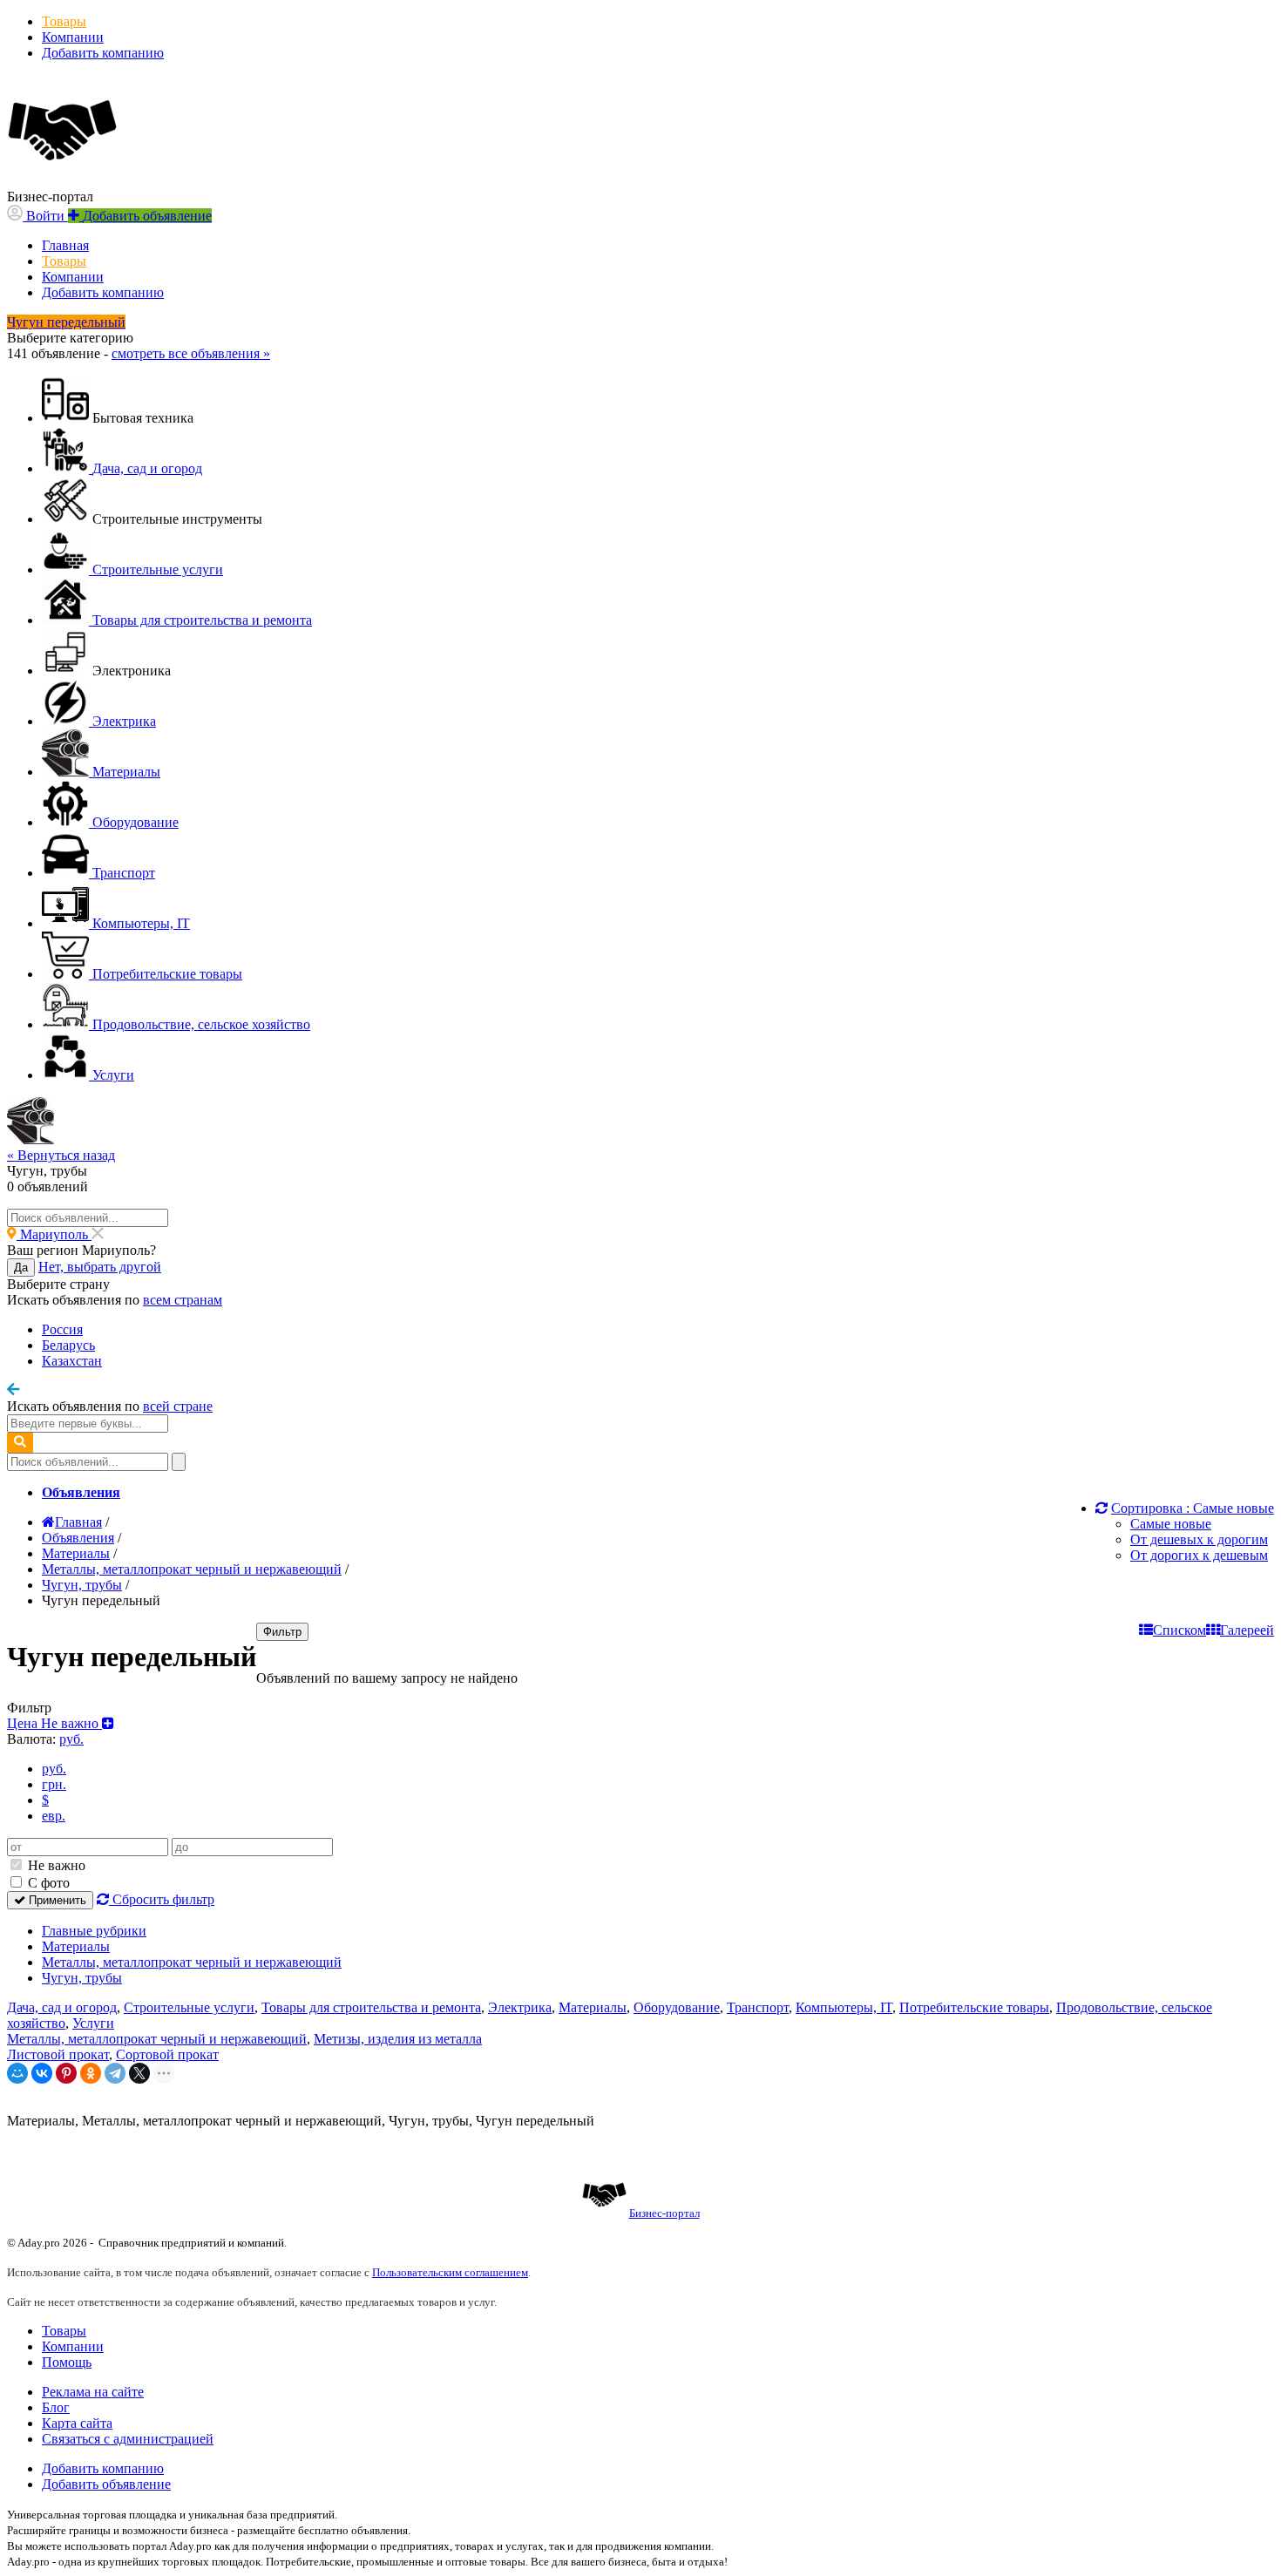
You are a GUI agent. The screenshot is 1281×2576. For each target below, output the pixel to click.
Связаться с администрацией (128, 2439)
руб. (54, 1769)
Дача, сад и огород (62, 2007)
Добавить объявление (106, 2484)
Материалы (76, 1946)
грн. (54, 1784)
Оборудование (677, 2007)
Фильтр (282, 1632)
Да (21, 1268)
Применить (56, 1900)
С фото (47, 1883)
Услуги (93, 2023)
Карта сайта (77, 2423)
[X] (139, 2073)
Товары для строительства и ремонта (371, 2007)
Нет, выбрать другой (100, 1267)
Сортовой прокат (167, 2054)
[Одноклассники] (91, 2073)
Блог (56, 2407)
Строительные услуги (189, 2007)
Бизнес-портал (664, 2213)
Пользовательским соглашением (450, 2272)
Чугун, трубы (82, 1978)
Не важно (55, 1865)
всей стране (178, 1406)
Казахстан (72, 1361)
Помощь (67, 2362)
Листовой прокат (58, 2054)
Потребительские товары (974, 2007)
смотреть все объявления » (191, 353)
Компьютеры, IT (844, 2007)
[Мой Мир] (17, 2073)
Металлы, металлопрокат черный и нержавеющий (192, 1962)
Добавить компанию (103, 53)
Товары (64, 21)
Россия (62, 1329)
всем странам (183, 1300)
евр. (54, 1816)
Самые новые (1171, 1524)
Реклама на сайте (93, 2392)
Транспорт (758, 2007)
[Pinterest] (66, 2073)
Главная (65, 245)
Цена (54, 1723)
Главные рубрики (94, 1931)
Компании (73, 37)
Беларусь (68, 1345)
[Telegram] (115, 2073)
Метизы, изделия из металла (398, 2039)
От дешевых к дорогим (1199, 1539)
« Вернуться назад (61, 1155)
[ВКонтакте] (42, 2073)
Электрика (520, 2007)
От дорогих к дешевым (1199, 1555)
